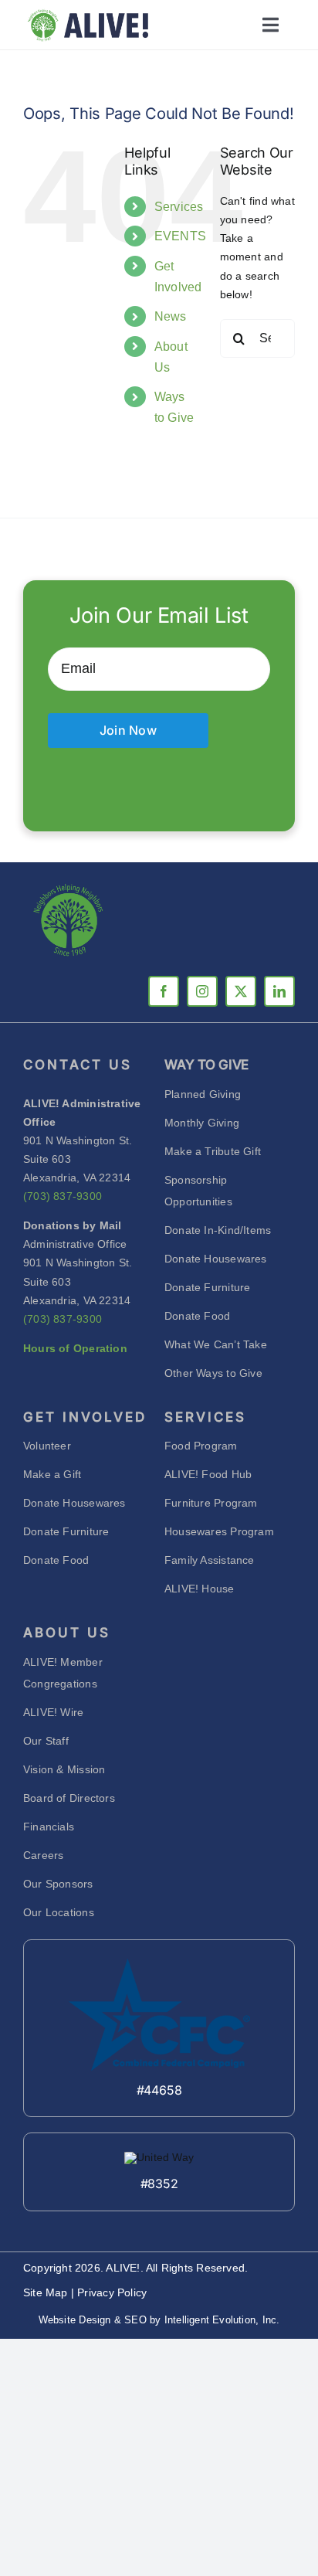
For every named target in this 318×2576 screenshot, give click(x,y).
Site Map (47, 2292)
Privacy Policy (112, 2292)
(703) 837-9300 (63, 1196)
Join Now (128, 730)
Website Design (75, 2320)
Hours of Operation (75, 1348)
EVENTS (180, 236)
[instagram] (202, 991)
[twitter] (241, 991)
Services (179, 207)
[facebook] (164, 991)
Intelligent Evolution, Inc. (222, 2320)
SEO (135, 2320)
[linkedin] (279, 991)
